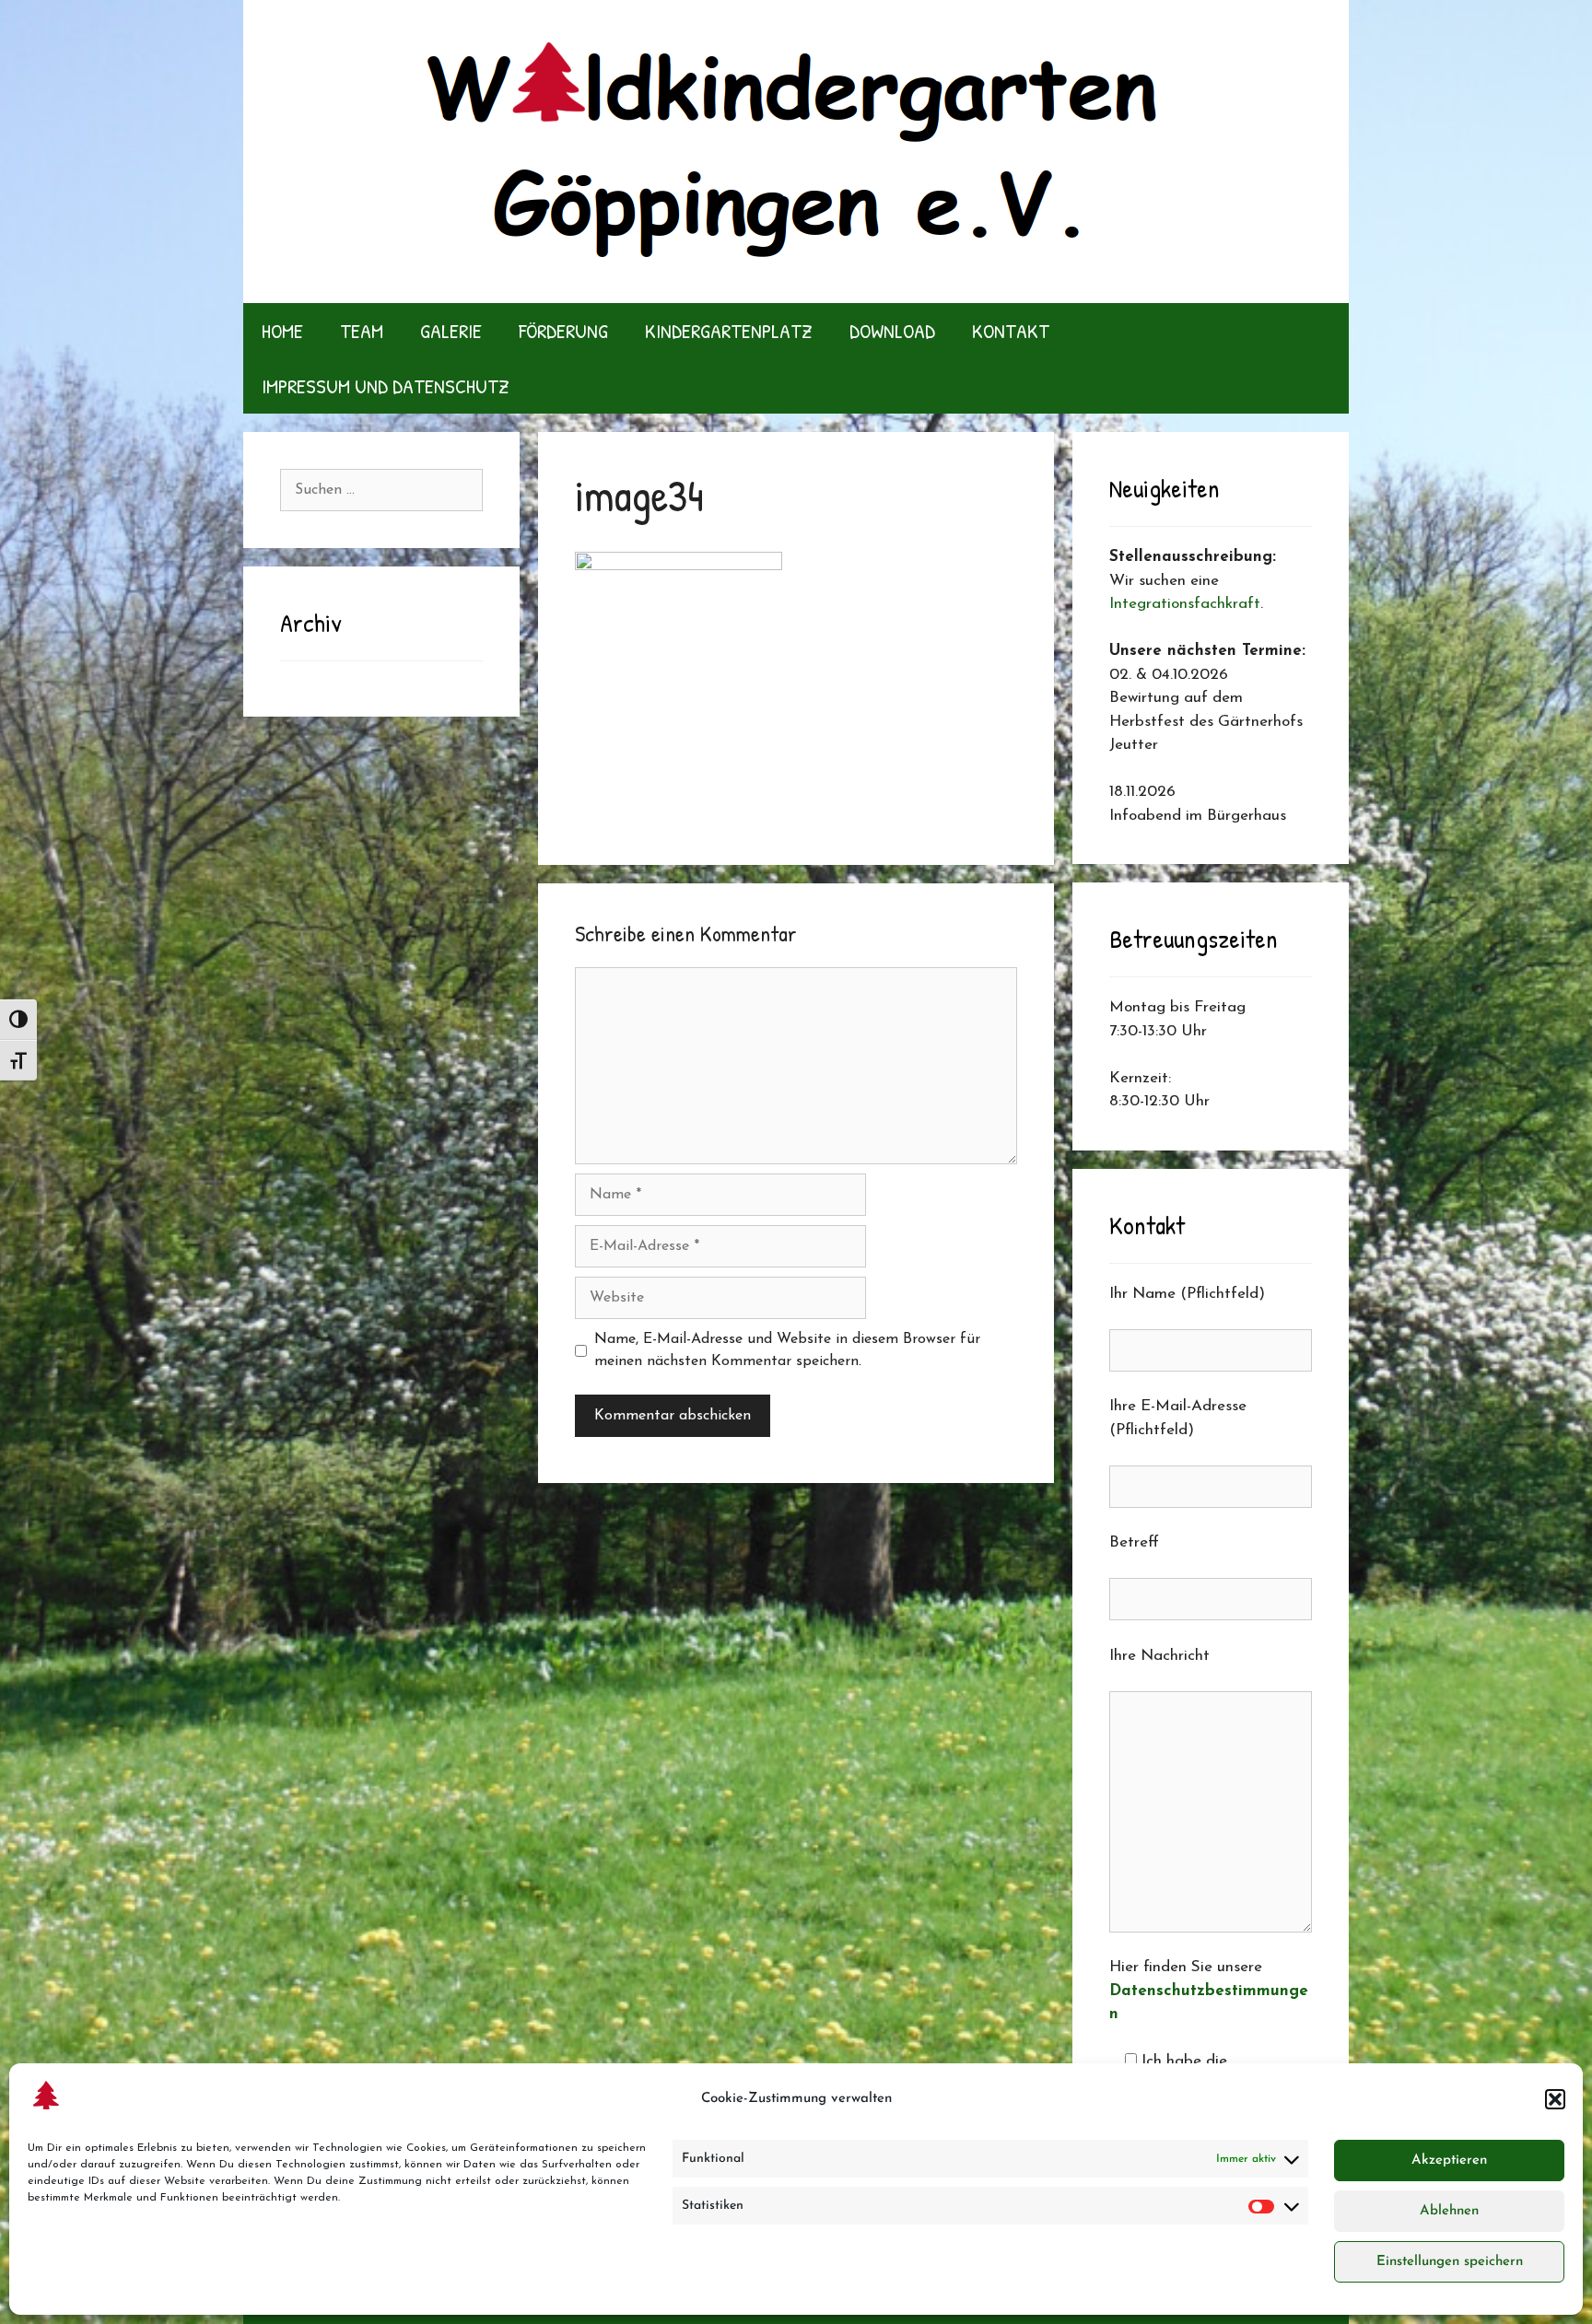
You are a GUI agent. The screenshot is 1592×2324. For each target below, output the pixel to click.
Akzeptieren (1449, 2161)
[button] (1555, 2099)
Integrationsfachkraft (1185, 604)
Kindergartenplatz (729, 331)
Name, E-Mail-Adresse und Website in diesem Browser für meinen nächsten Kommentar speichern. (787, 1350)
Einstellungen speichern (1450, 2262)
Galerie (451, 331)
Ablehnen (1449, 2211)
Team (362, 331)
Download (892, 331)
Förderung (563, 331)
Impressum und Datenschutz (386, 386)
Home (282, 331)
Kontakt (1011, 331)
